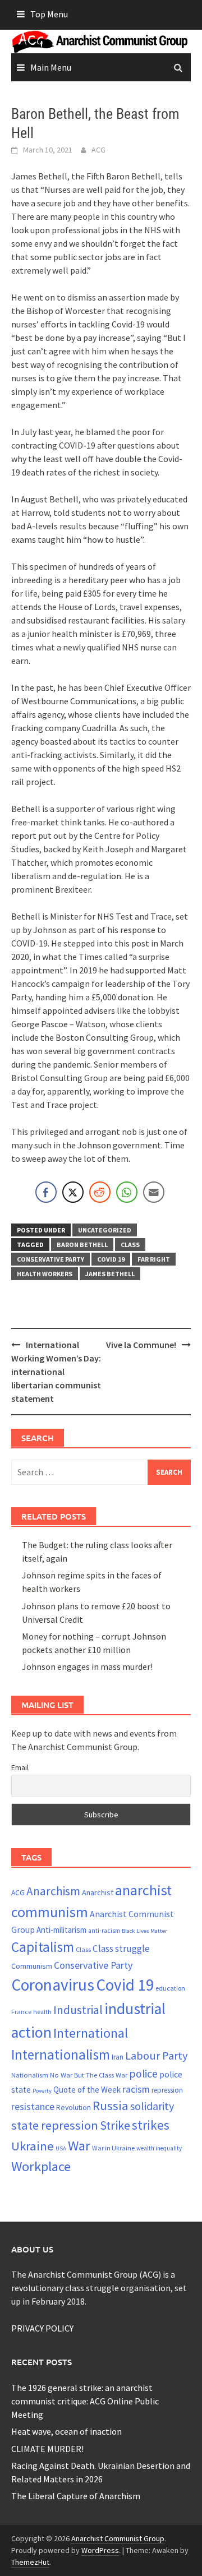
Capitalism (43, 1947)
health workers (45, 1274)
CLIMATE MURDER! (47, 2449)
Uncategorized (105, 1230)
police (143, 2074)
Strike (115, 2125)
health (42, 2012)
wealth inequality (159, 2148)
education (170, 1988)
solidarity (152, 2106)
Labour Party (157, 2056)
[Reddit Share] (100, 1192)
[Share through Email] (154, 1192)
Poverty (42, 2091)
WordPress (100, 2550)
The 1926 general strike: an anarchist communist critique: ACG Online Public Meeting (85, 2401)
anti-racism (104, 1931)
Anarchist (98, 1892)
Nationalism (30, 2075)
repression (167, 2090)
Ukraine (33, 2146)
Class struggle (121, 1949)
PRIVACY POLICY (42, 2328)
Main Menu (51, 67)
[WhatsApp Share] (127, 1192)
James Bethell (110, 1274)
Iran (118, 2057)
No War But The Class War (89, 2075)
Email (20, 1767)
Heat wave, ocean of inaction (66, 2431)
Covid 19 (111, 1259)
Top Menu (49, 14)
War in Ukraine (113, 2148)
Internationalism (61, 2055)
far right (154, 1259)
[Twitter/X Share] (73, 1192)
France (21, 2011)
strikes (151, 2125)
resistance (33, 2106)
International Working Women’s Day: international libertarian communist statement (56, 1372)
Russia (111, 2106)
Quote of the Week (87, 2090)
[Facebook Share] (46, 1192)
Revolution (74, 2107)
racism (136, 2089)
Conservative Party (50, 1259)
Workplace (41, 2166)
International (91, 2033)
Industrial (78, 2010)
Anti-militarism (61, 1930)
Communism (32, 1966)
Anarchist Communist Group (118, 2538)
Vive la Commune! (141, 1345)
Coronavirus (53, 1985)
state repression (55, 2125)
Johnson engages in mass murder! (87, 1666)
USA (61, 2148)
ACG (98, 150)
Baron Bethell (82, 1245)
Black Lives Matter (144, 1931)
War (79, 2146)
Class (130, 1245)
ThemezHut (30, 2562)
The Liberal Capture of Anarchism (76, 2496)
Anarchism (53, 1891)
